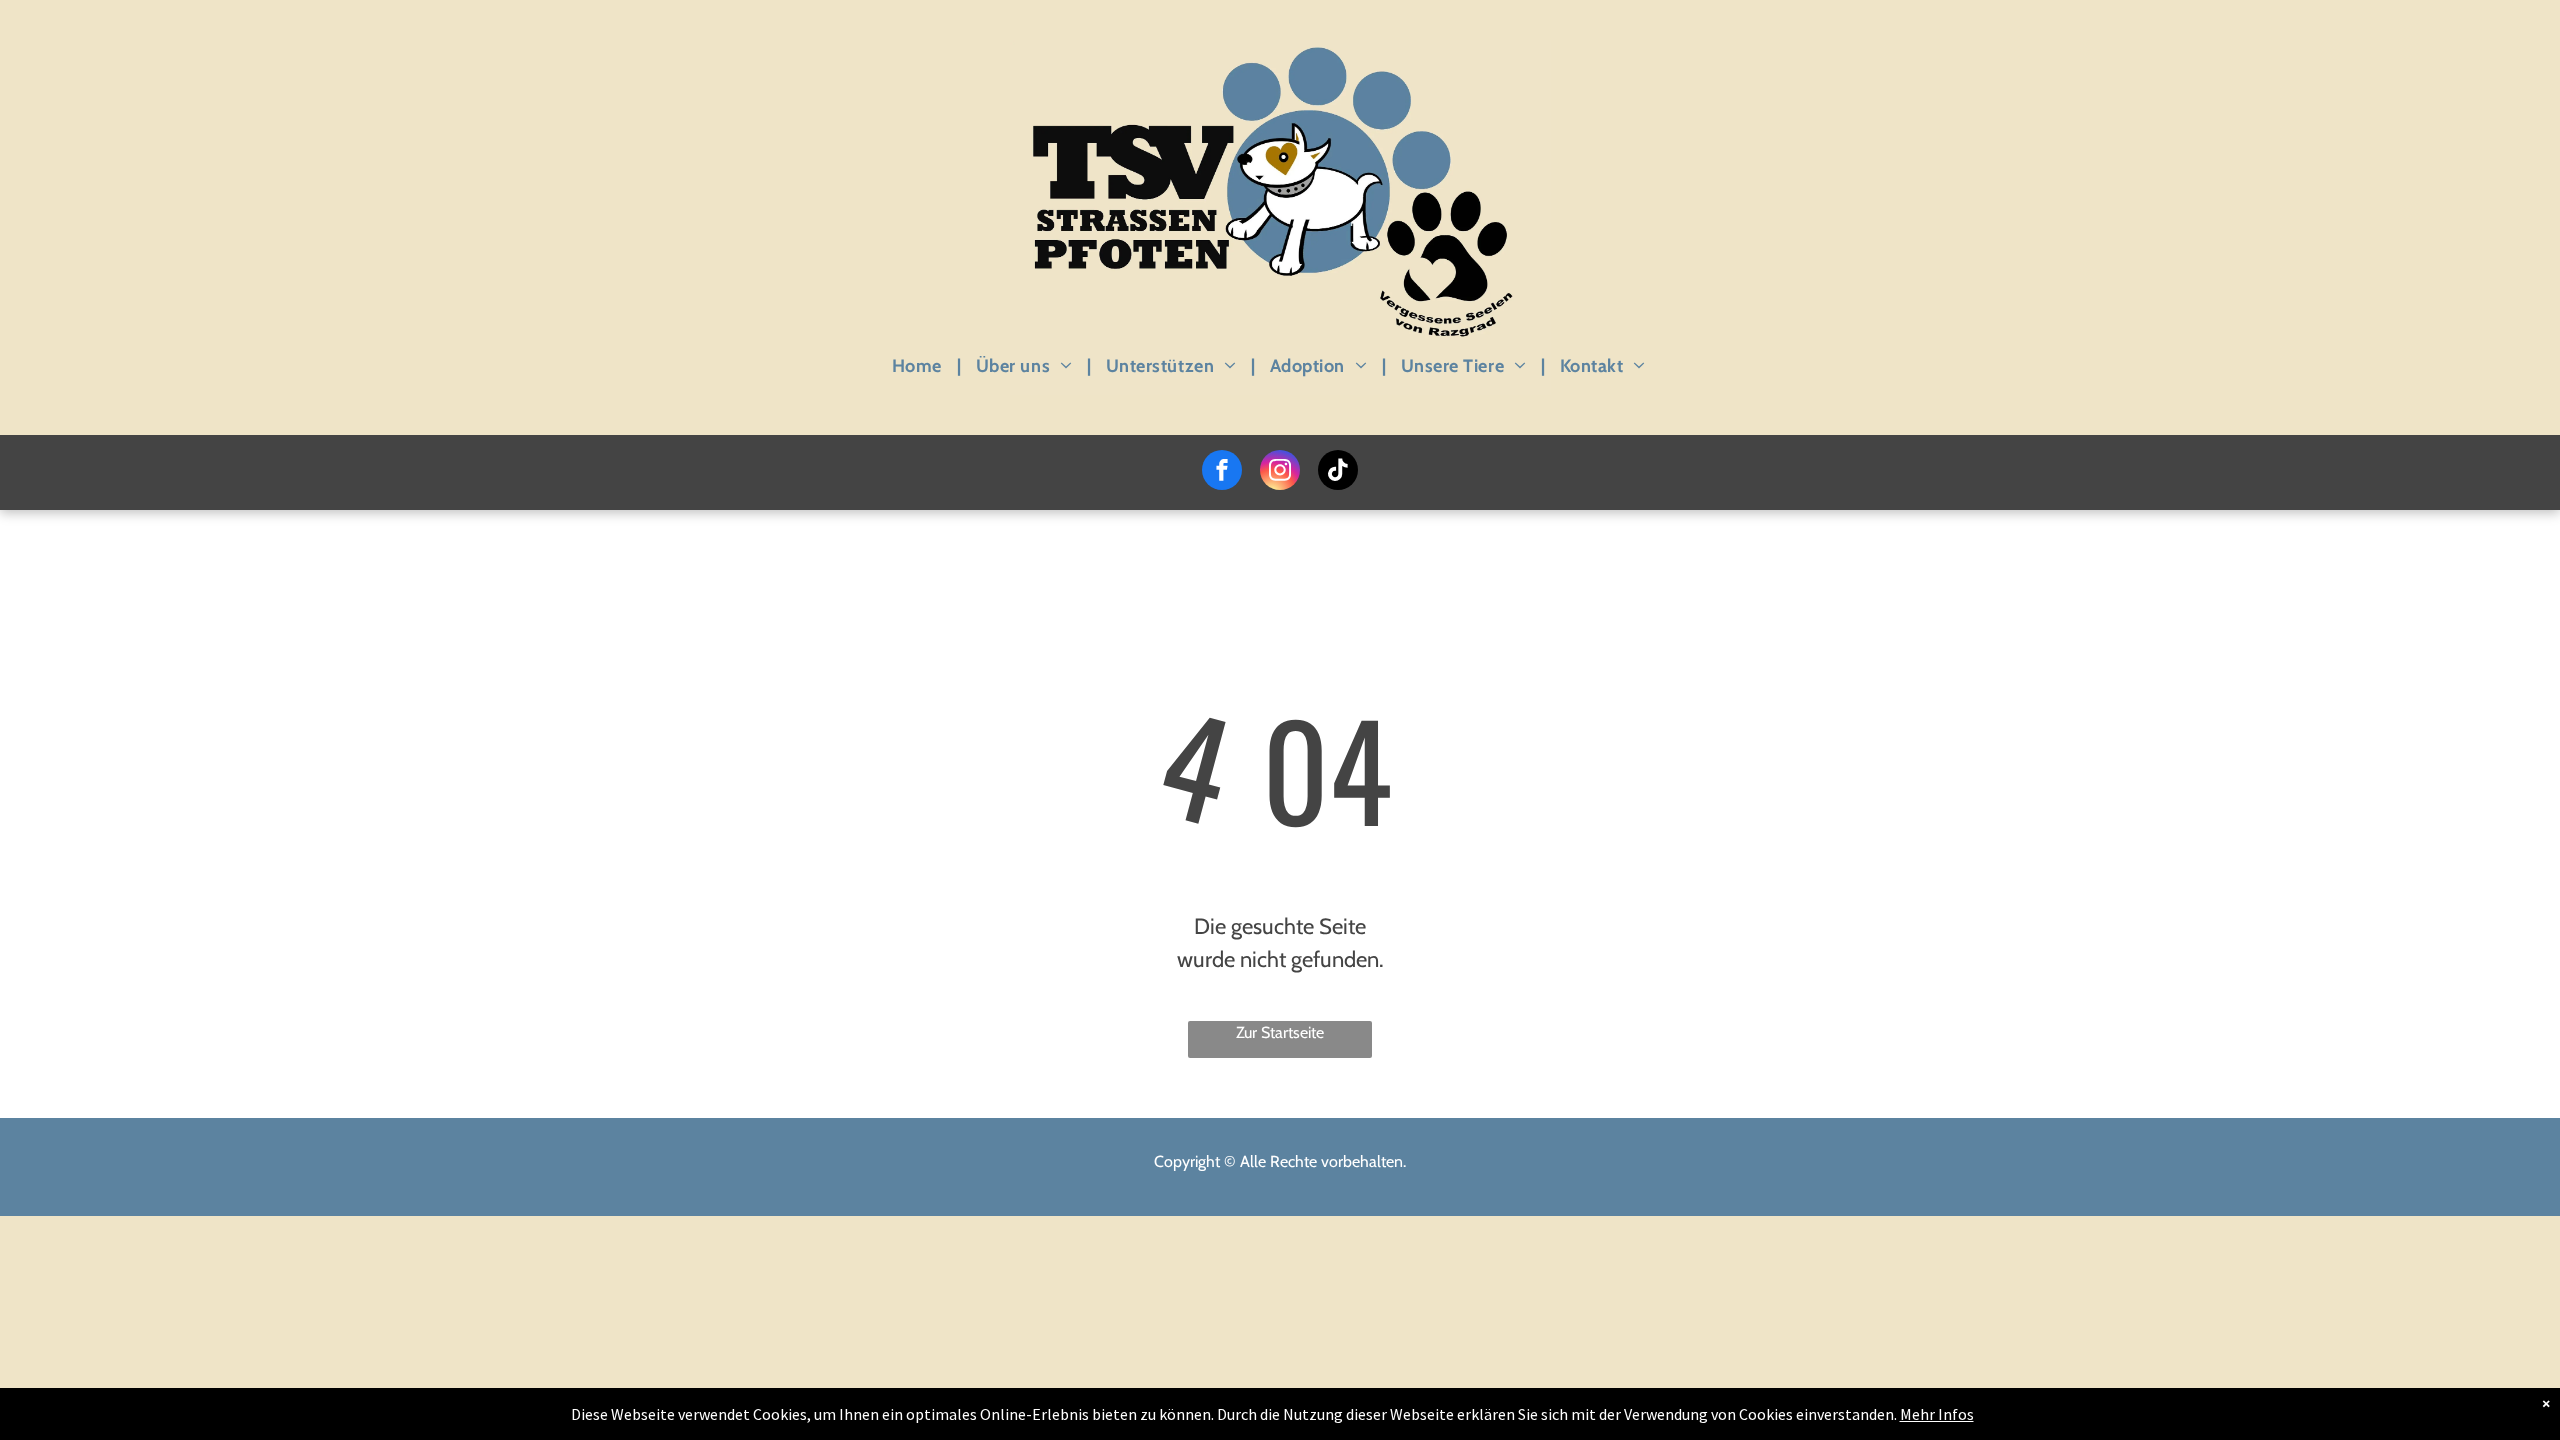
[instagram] (1280, 472)
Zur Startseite (1280, 1032)
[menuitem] (919, 365)
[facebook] (1222, 472)
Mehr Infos (1937, 1414)
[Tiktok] (1338, 472)
